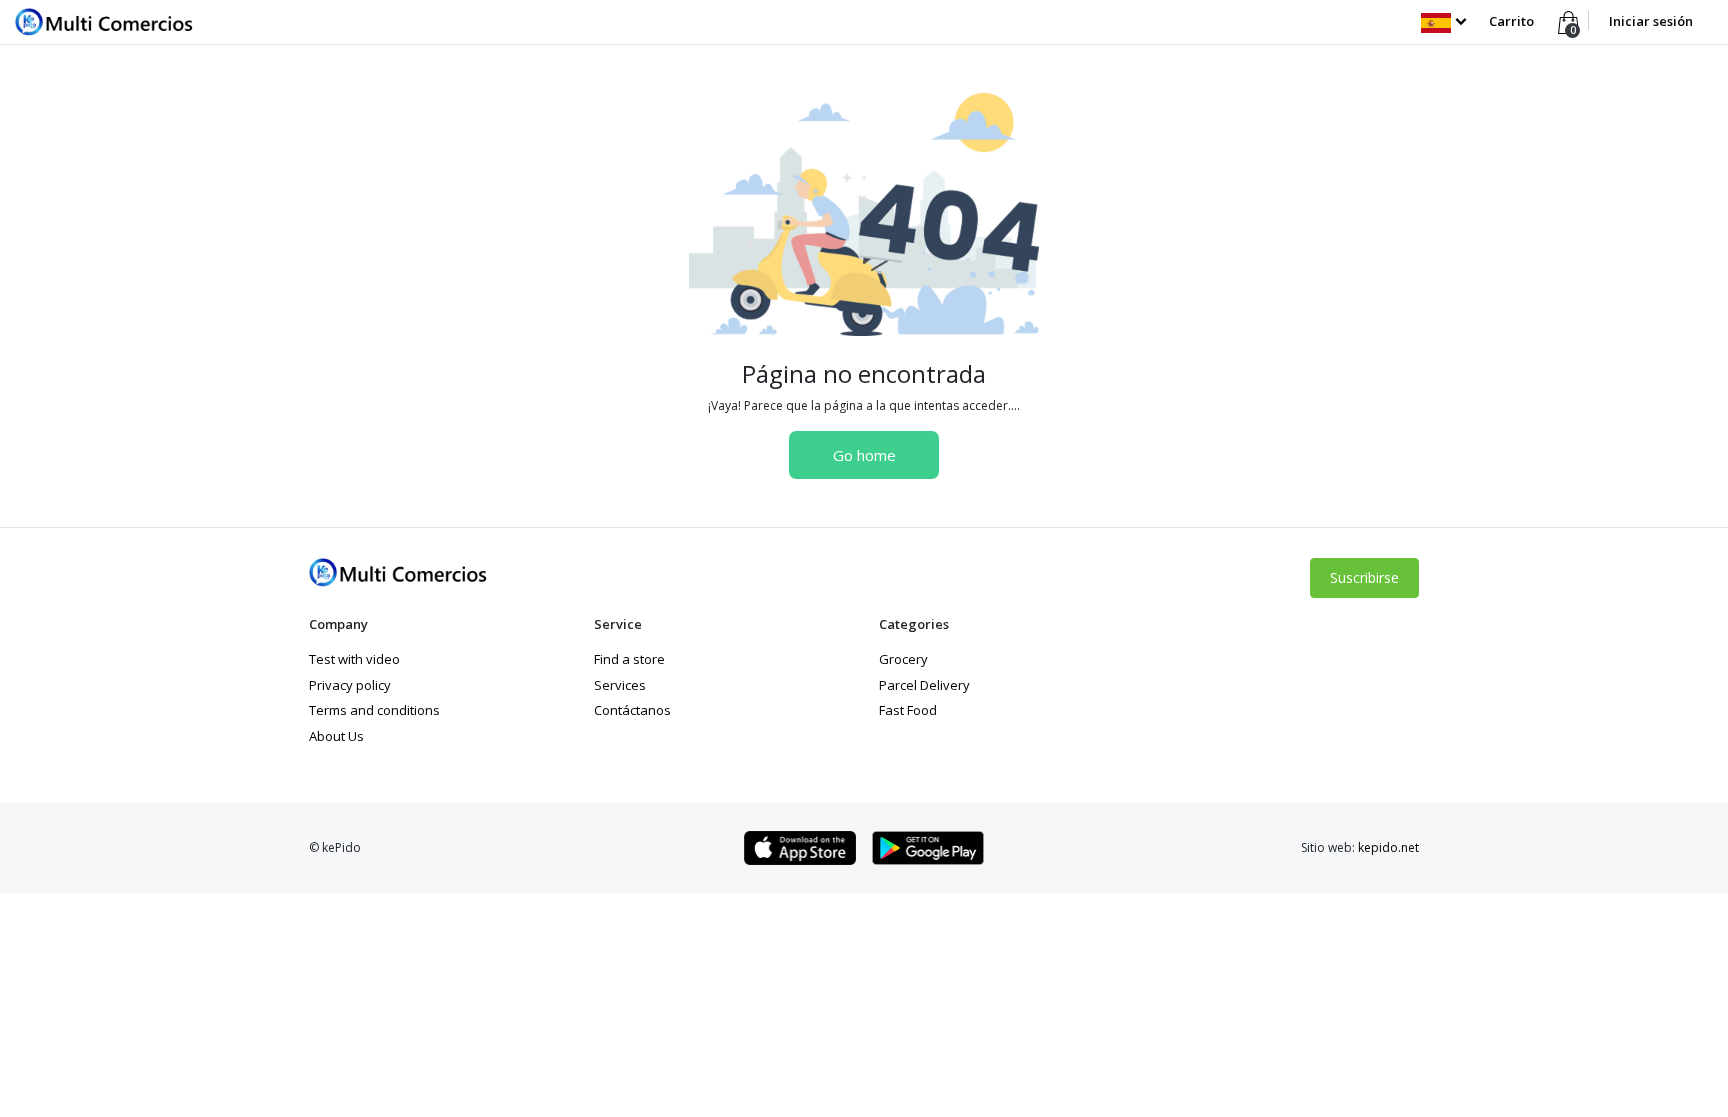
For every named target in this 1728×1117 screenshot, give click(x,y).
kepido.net (1388, 847)
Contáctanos (632, 710)
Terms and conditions (374, 710)
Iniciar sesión (1651, 21)
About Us (336, 736)
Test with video (354, 659)
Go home (864, 455)
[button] (1443, 21)
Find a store (629, 659)
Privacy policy (350, 685)
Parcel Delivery (924, 685)
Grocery (903, 659)
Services (620, 685)
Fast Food (908, 710)
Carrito (1511, 21)
